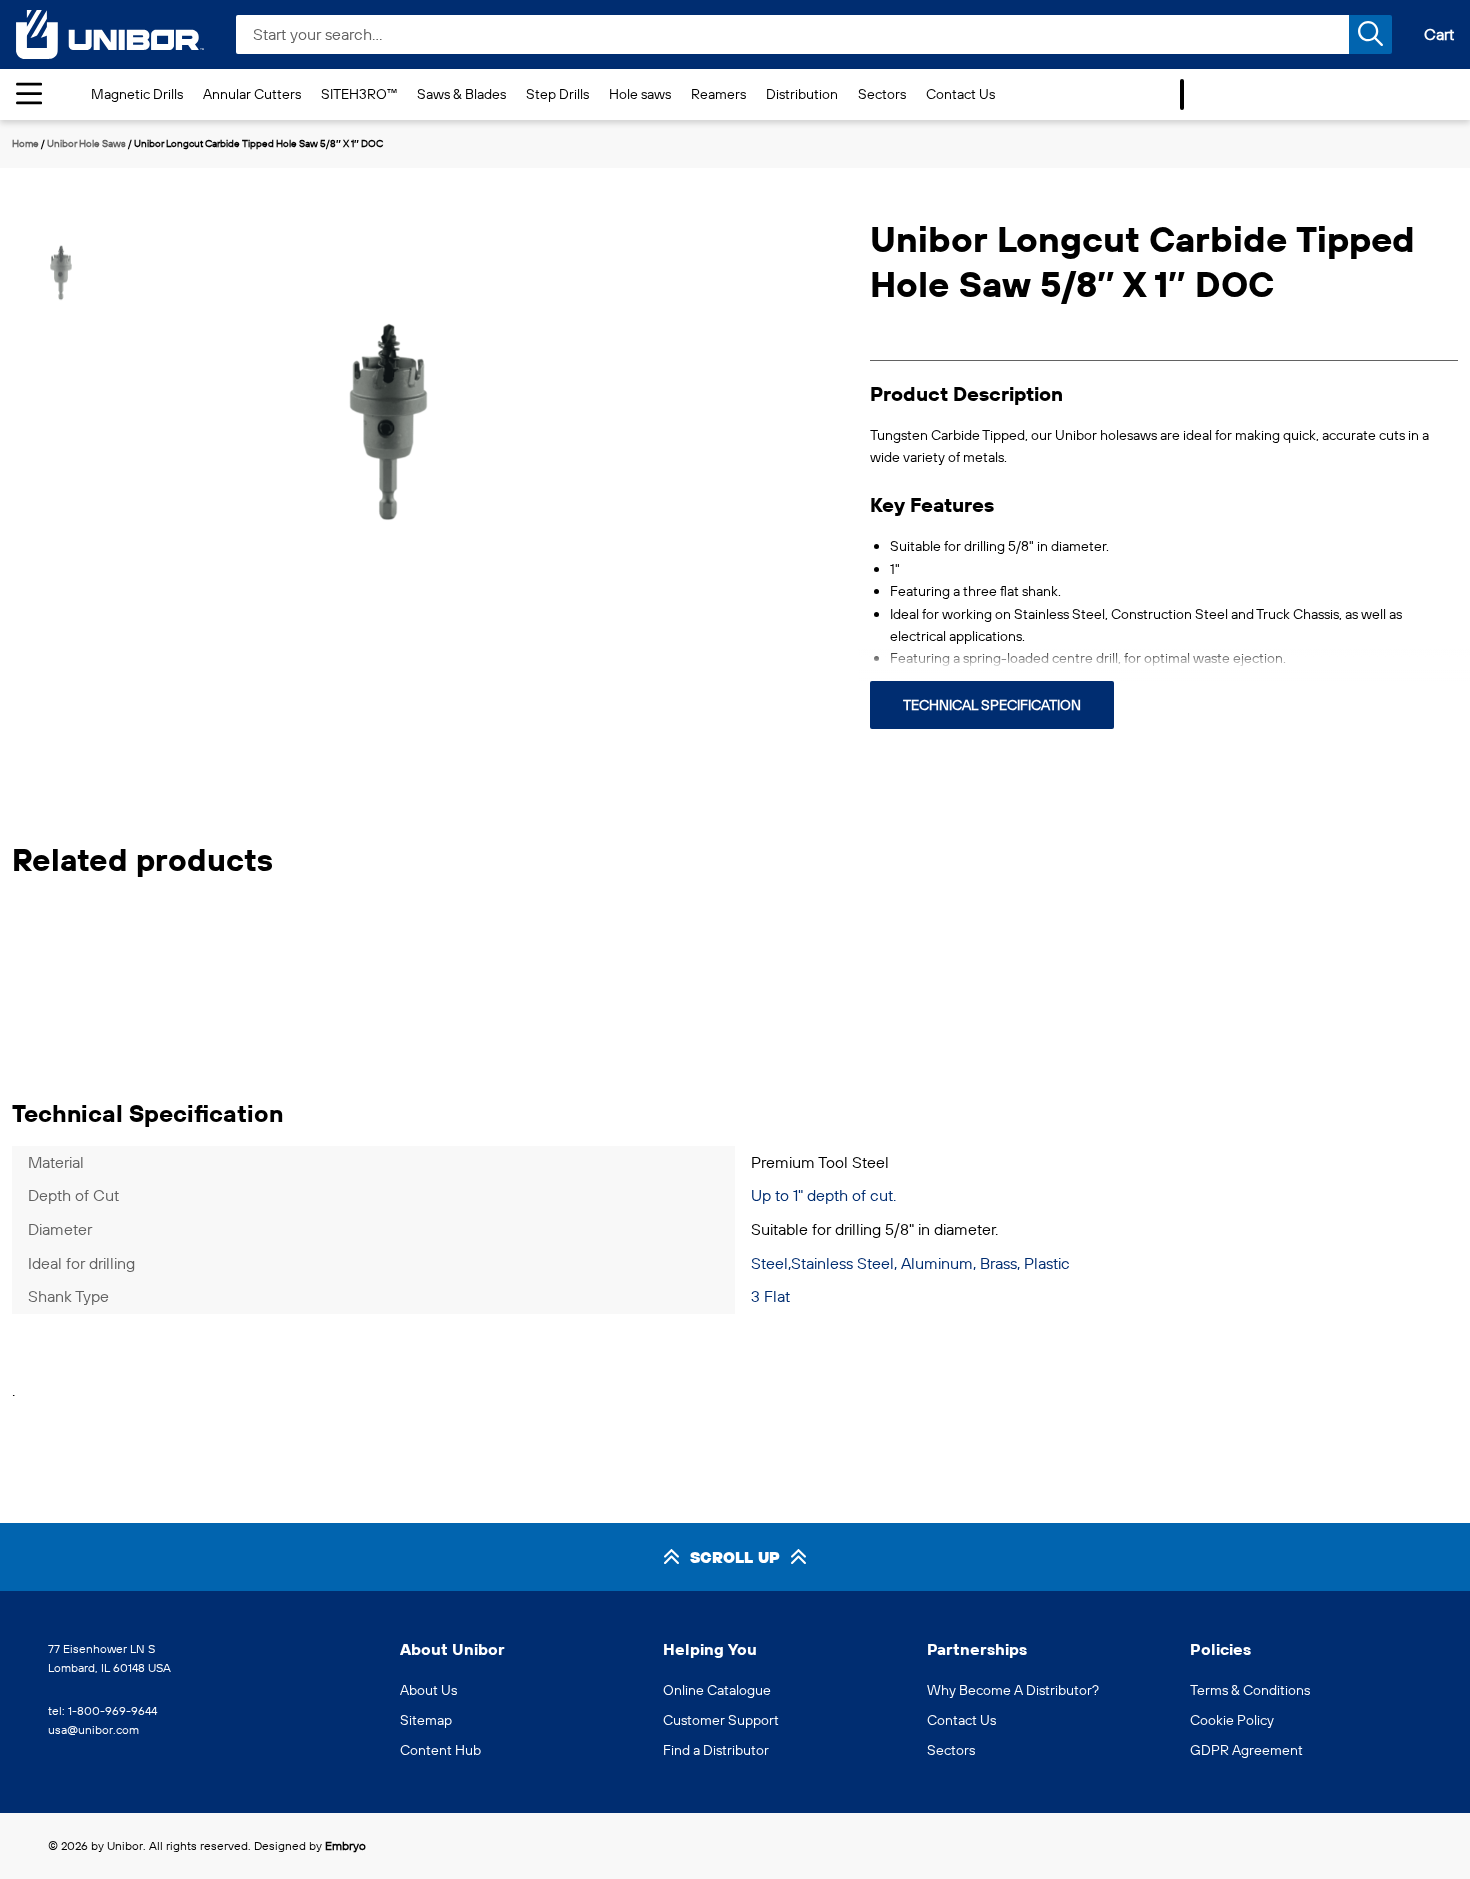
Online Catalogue (717, 1690)
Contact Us (960, 94)
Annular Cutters (252, 94)
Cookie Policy (1232, 1720)
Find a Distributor (716, 1750)
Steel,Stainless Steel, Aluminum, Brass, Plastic (910, 1263)
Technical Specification (992, 705)
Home (25, 143)
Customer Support (721, 1720)
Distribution (802, 94)
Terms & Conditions (1250, 1690)
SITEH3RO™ (359, 94)
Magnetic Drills (137, 94)
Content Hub (440, 1750)
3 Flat (770, 1296)
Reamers (718, 94)
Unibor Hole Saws (86, 143)
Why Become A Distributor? (1013, 1690)
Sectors (882, 94)
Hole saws (640, 94)
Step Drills (557, 94)
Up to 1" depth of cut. (823, 1195)
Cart (1439, 34)
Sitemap (426, 1720)
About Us (428, 1690)
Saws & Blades (461, 94)
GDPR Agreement (1246, 1750)
